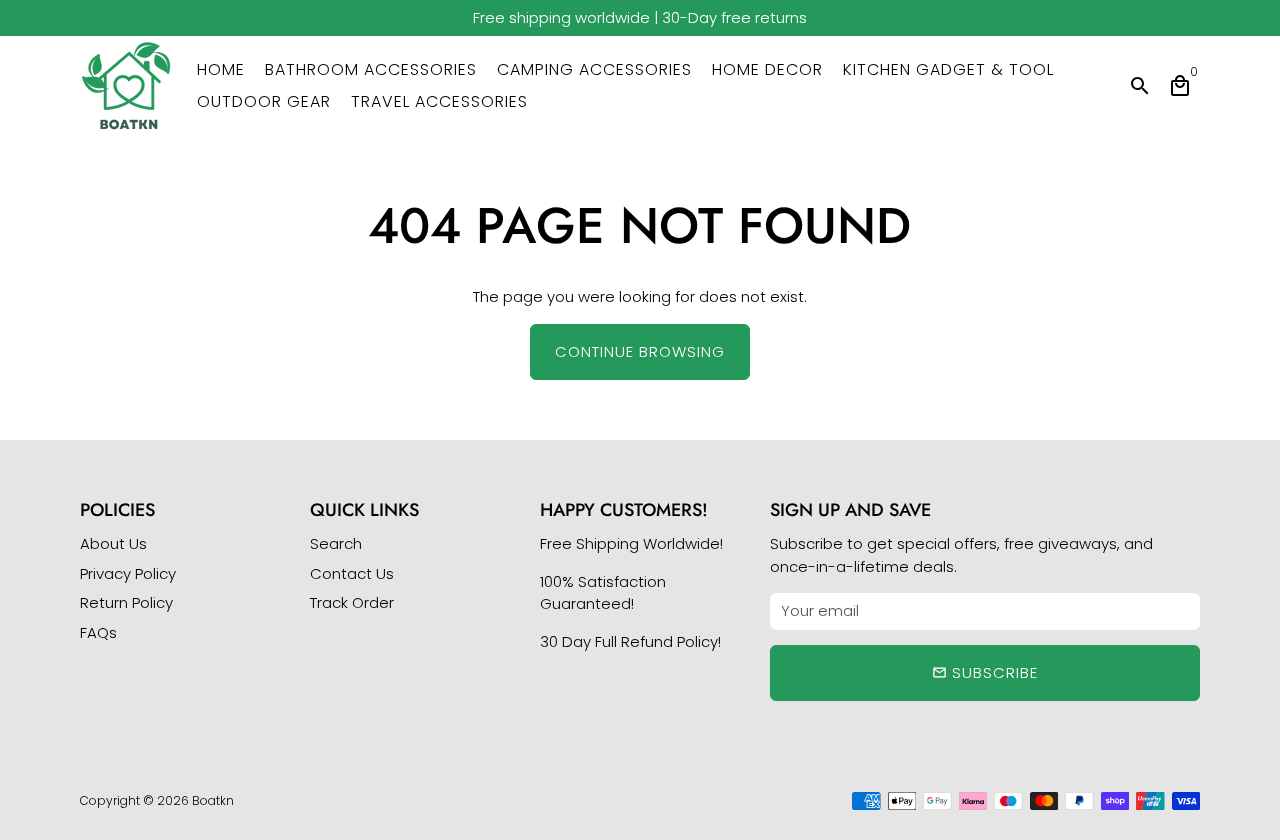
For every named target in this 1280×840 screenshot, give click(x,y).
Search (336, 543)
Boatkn (213, 800)
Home (221, 69)
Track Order (352, 602)
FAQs (98, 632)
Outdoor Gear (264, 101)
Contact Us (352, 573)
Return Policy (126, 602)
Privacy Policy (128, 573)
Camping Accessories (594, 69)
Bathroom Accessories (371, 69)
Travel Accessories (439, 101)
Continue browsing (640, 351)
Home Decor (767, 69)
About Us (113, 543)
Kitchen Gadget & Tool (948, 69)
